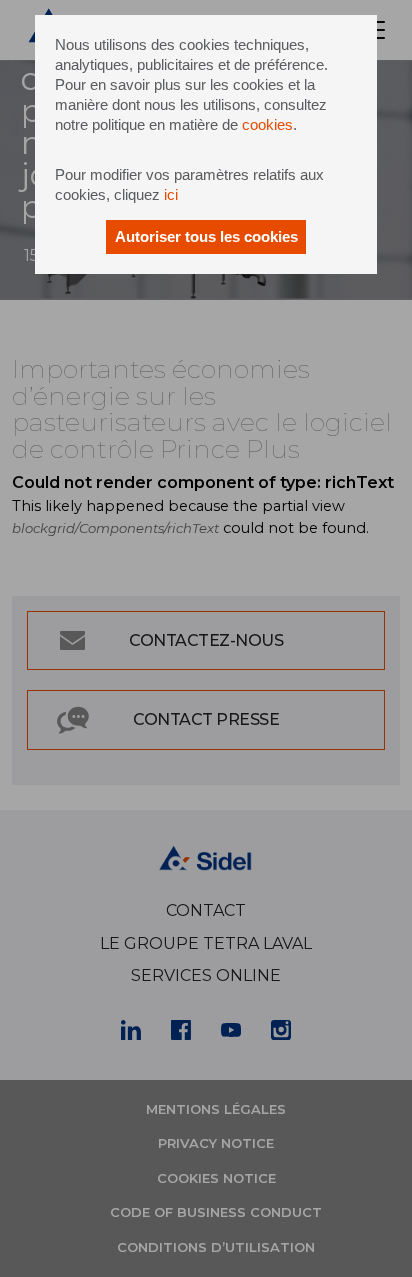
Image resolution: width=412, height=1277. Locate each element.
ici (171, 194)
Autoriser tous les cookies (206, 236)
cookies (267, 124)
